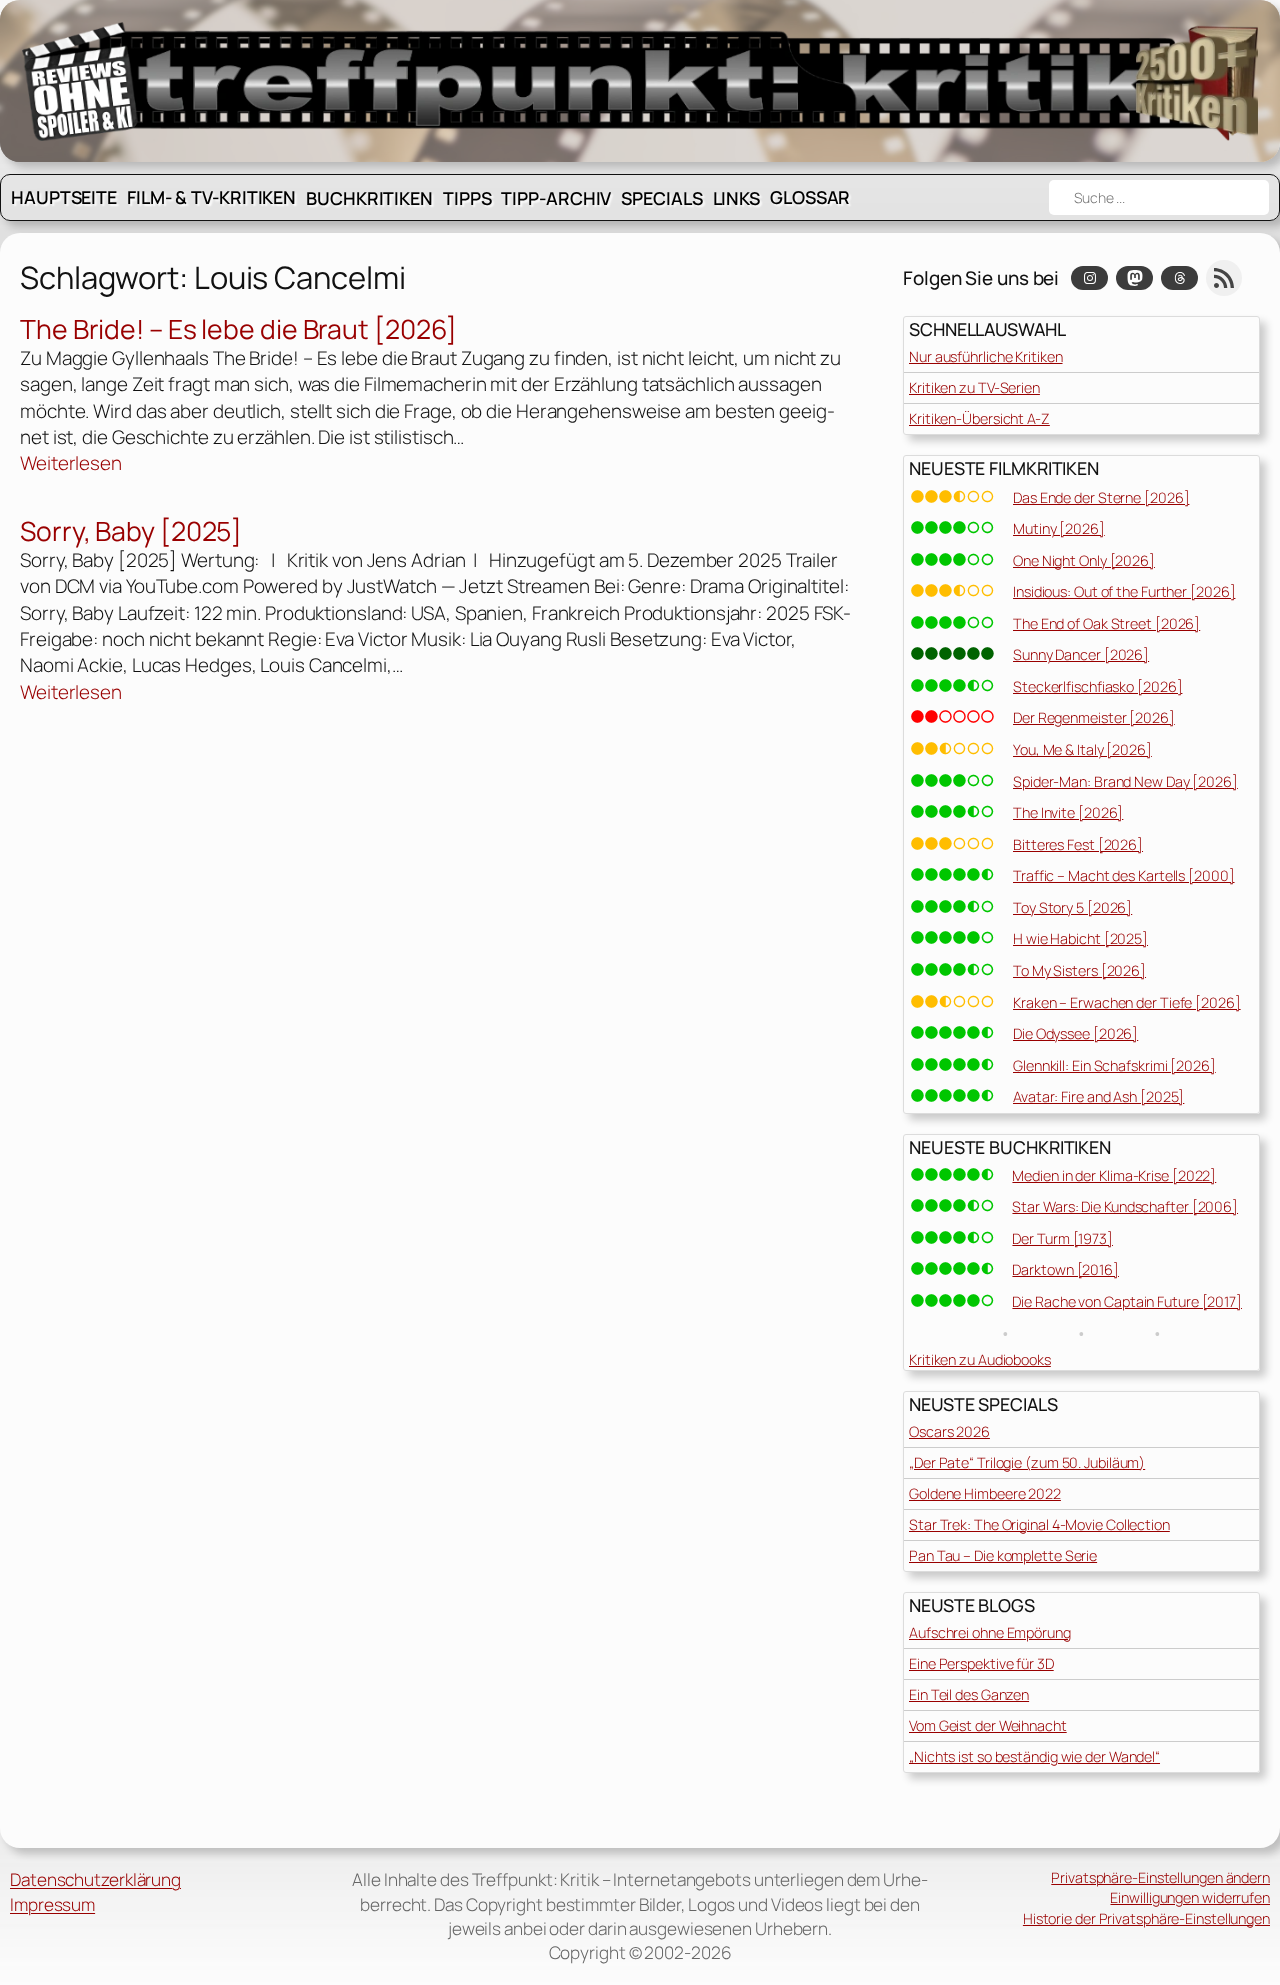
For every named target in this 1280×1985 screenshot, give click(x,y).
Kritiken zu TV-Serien (974, 387)
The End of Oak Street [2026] (1106, 623)
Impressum (52, 1904)
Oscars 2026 (949, 1431)
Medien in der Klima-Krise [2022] (1114, 1175)
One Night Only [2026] (1084, 560)
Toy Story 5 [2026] (1072, 907)
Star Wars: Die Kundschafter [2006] (1125, 1206)
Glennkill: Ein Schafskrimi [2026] (1114, 1065)
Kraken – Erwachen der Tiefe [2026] (1127, 1002)
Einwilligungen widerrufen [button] (1190, 1897)
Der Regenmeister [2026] (1094, 717)
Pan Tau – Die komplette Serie (1003, 1555)
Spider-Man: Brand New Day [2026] (1125, 781)
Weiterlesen (71, 463)
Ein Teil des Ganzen (969, 1694)
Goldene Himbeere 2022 (985, 1493)
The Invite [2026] (1068, 812)
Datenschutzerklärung (95, 1879)
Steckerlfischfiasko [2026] (1097, 686)
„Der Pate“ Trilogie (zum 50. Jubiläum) (1027, 1462)
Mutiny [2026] (1059, 528)
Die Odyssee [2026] (1075, 1033)
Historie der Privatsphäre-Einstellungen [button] (1146, 1918)
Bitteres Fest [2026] (1078, 844)
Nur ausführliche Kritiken (986, 356)
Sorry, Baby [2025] (131, 532)
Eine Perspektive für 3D (981, 1663)
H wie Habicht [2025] (1080, 938)
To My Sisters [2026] (1079, 970)
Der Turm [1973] (1062, 1238)
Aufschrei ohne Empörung (990, 1632)
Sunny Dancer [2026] (1081, 654)
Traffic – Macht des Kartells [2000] (1124, 875)
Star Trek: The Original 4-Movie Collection (1039, 1524)
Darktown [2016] (1065, 1269)
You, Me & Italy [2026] (1082, 749)
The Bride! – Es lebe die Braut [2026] (238, 330)
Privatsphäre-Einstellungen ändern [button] (1160, 1877)
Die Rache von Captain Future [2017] (1127, 1301)
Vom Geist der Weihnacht (988, 1725)
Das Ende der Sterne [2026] (1101, 497)
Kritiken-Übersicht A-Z (979, 418)
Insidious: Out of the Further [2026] (1124, 591)
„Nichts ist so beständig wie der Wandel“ (1034, 1756)
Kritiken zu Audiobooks (980, 1359)
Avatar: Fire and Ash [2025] (1098, 1096)
